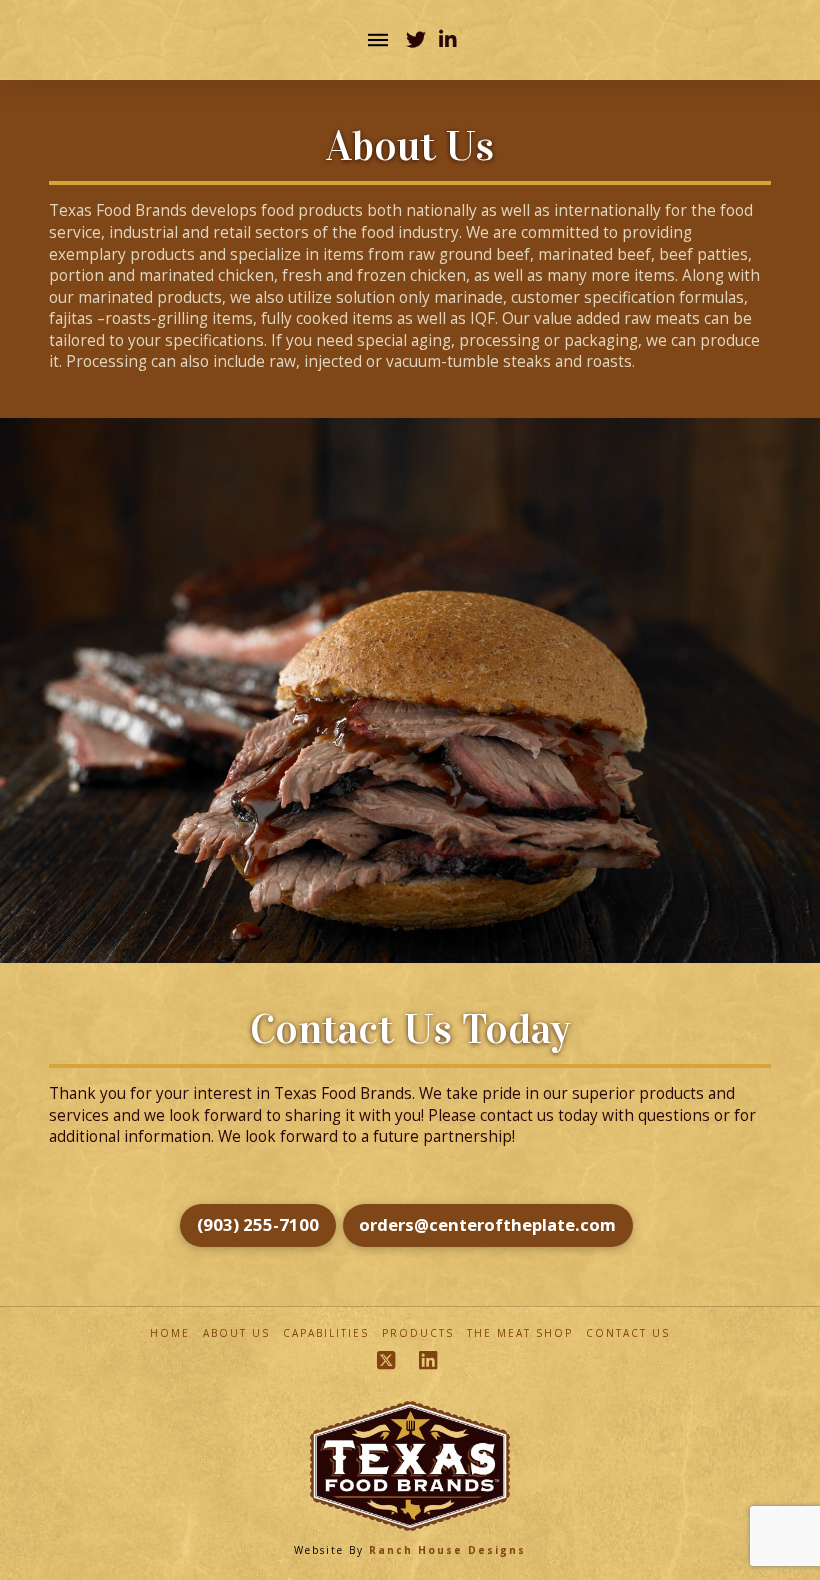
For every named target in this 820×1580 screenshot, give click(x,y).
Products (418, 1333)
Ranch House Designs (447, 1550)
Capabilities (326, 1333)
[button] (378, 40)
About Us (236, 1333)
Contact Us (628, 1333)
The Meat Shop (520, 1333)
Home (170, 1333)
